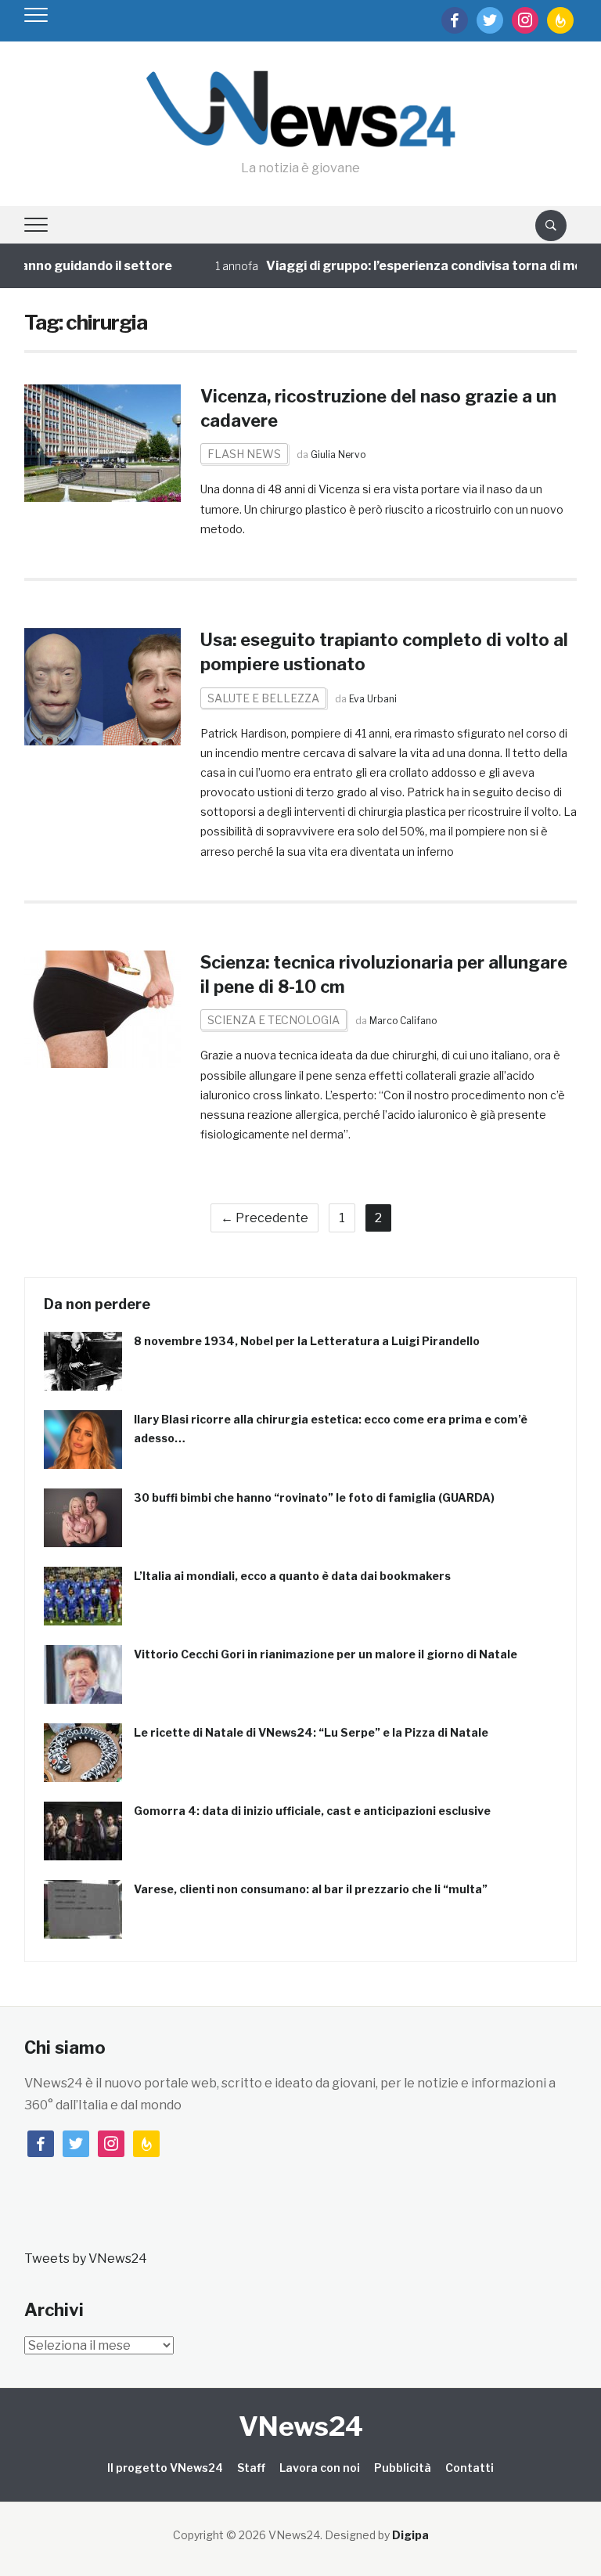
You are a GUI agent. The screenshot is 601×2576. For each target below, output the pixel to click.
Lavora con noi (320, 2468)
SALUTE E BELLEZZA (263, 698)
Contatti (470, 2468)
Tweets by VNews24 (86, 2259)
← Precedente (265, 1218)
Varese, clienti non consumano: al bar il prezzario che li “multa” (311, 1889)
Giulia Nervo (338, 455)
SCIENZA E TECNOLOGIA (274, 1020)
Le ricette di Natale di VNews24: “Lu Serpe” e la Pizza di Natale (311, 1732)
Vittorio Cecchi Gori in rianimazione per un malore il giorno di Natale (326, 1654)
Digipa (410, 2535)
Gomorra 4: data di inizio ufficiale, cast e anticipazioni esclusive (312, 1811)
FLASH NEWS (244, 454)
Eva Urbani (373, 699)
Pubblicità (403, 2468)
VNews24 (301, 2426)
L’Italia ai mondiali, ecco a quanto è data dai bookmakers (292, 1576)
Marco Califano (403, 1021)
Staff (251, 2468)
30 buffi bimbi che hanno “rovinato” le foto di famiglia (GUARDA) (314, 1497)
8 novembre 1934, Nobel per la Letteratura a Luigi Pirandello (307, 1341)
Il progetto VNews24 (165, 2468)
